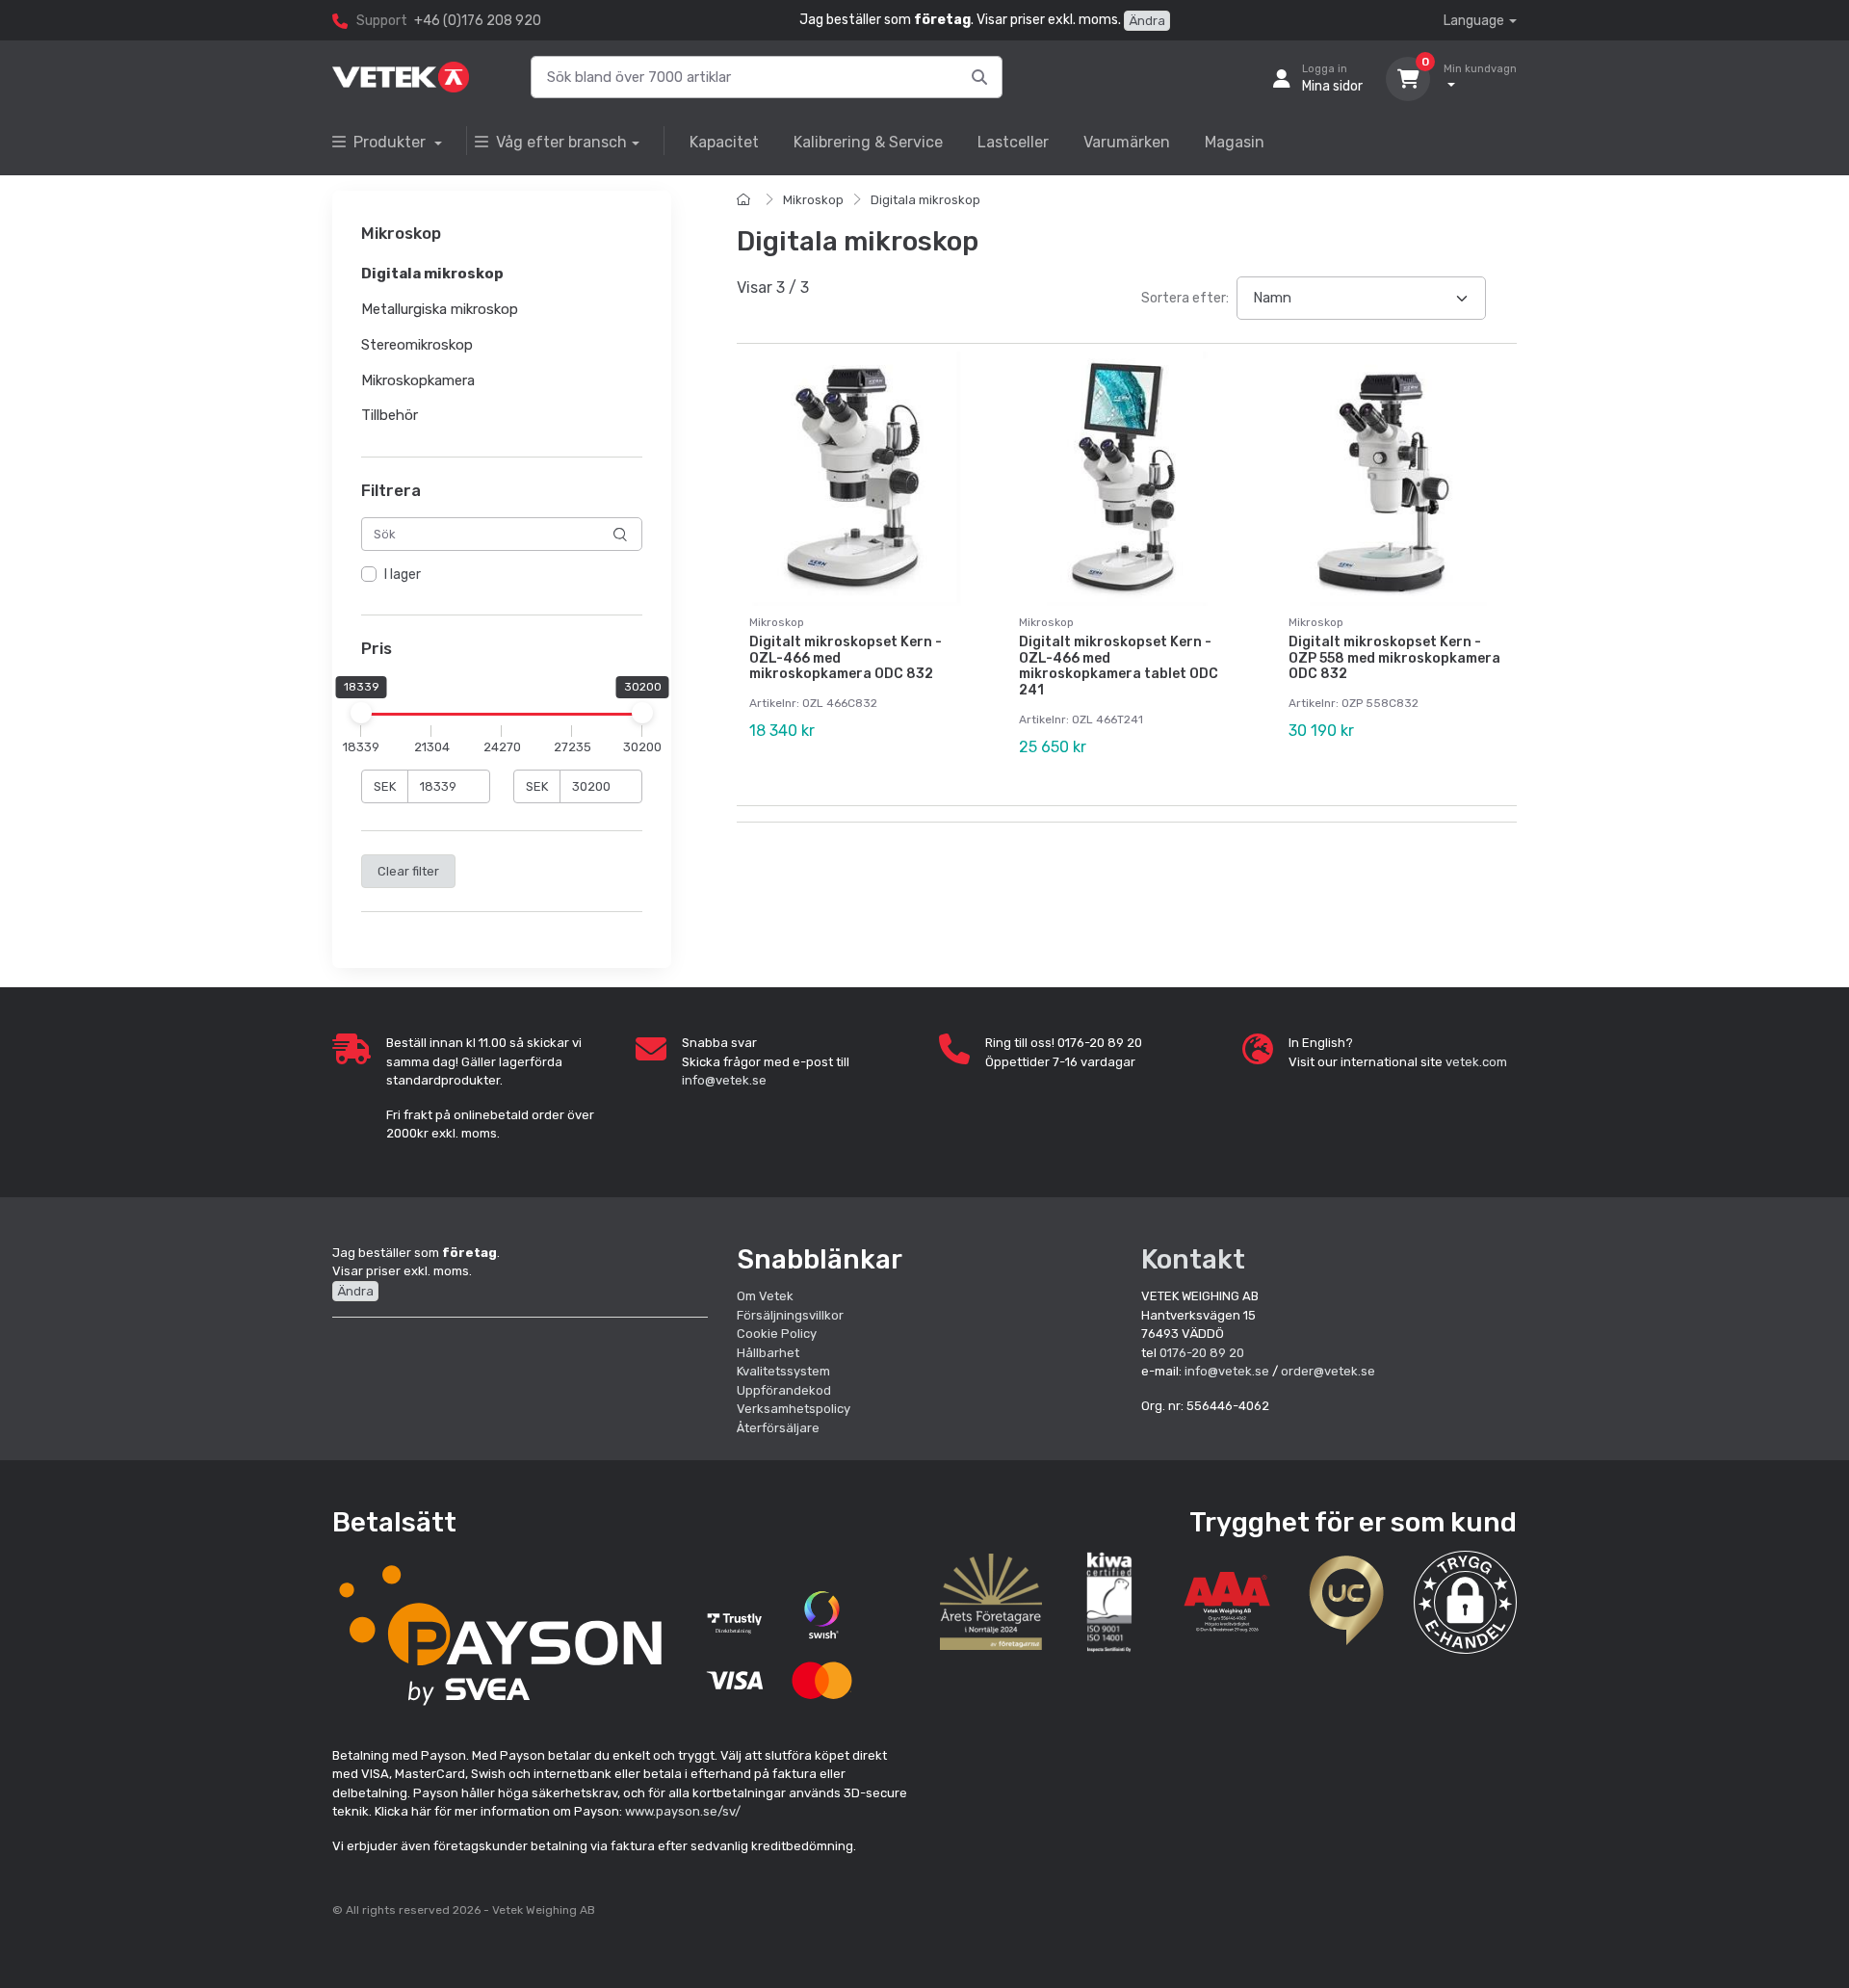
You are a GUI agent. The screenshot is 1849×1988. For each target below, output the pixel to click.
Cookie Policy (777, 1334)
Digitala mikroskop (925, 200)
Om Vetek (765, 1296)
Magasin (1235, 142)
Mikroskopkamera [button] (418, 380)
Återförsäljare (778, 1428)
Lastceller (1013, 142)
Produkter (391, 142)
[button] (1465, 1602)
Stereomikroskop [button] (417, 345)
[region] (502, 576)
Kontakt (1193, 1259)
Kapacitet (724, 142)
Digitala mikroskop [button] (432, 275)
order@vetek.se (1328, 1371)
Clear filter (408, 871)
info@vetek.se (724, 1080)
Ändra (1147, 21)
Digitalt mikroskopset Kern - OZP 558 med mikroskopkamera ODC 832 (1394, 658)
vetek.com (1476, 1062)
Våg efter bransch (561, 142)
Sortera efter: (1185, 298)
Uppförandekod (784, 1390)
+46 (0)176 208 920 (478, 21)
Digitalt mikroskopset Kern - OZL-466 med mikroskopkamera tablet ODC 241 (1119, 666)
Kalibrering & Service (868, 142)
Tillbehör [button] (390, 416)
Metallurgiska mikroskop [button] (440, 309)
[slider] (361, 713)
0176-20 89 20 (1202, 1353)
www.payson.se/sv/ (683, 1811)
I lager (403, 575)
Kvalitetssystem (783, 1371)
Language (1474, 21)
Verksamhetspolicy (794, 1409)
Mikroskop (813, 200)
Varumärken (1127, 142)
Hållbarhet (768, 1353)
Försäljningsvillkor (790, 1315)
